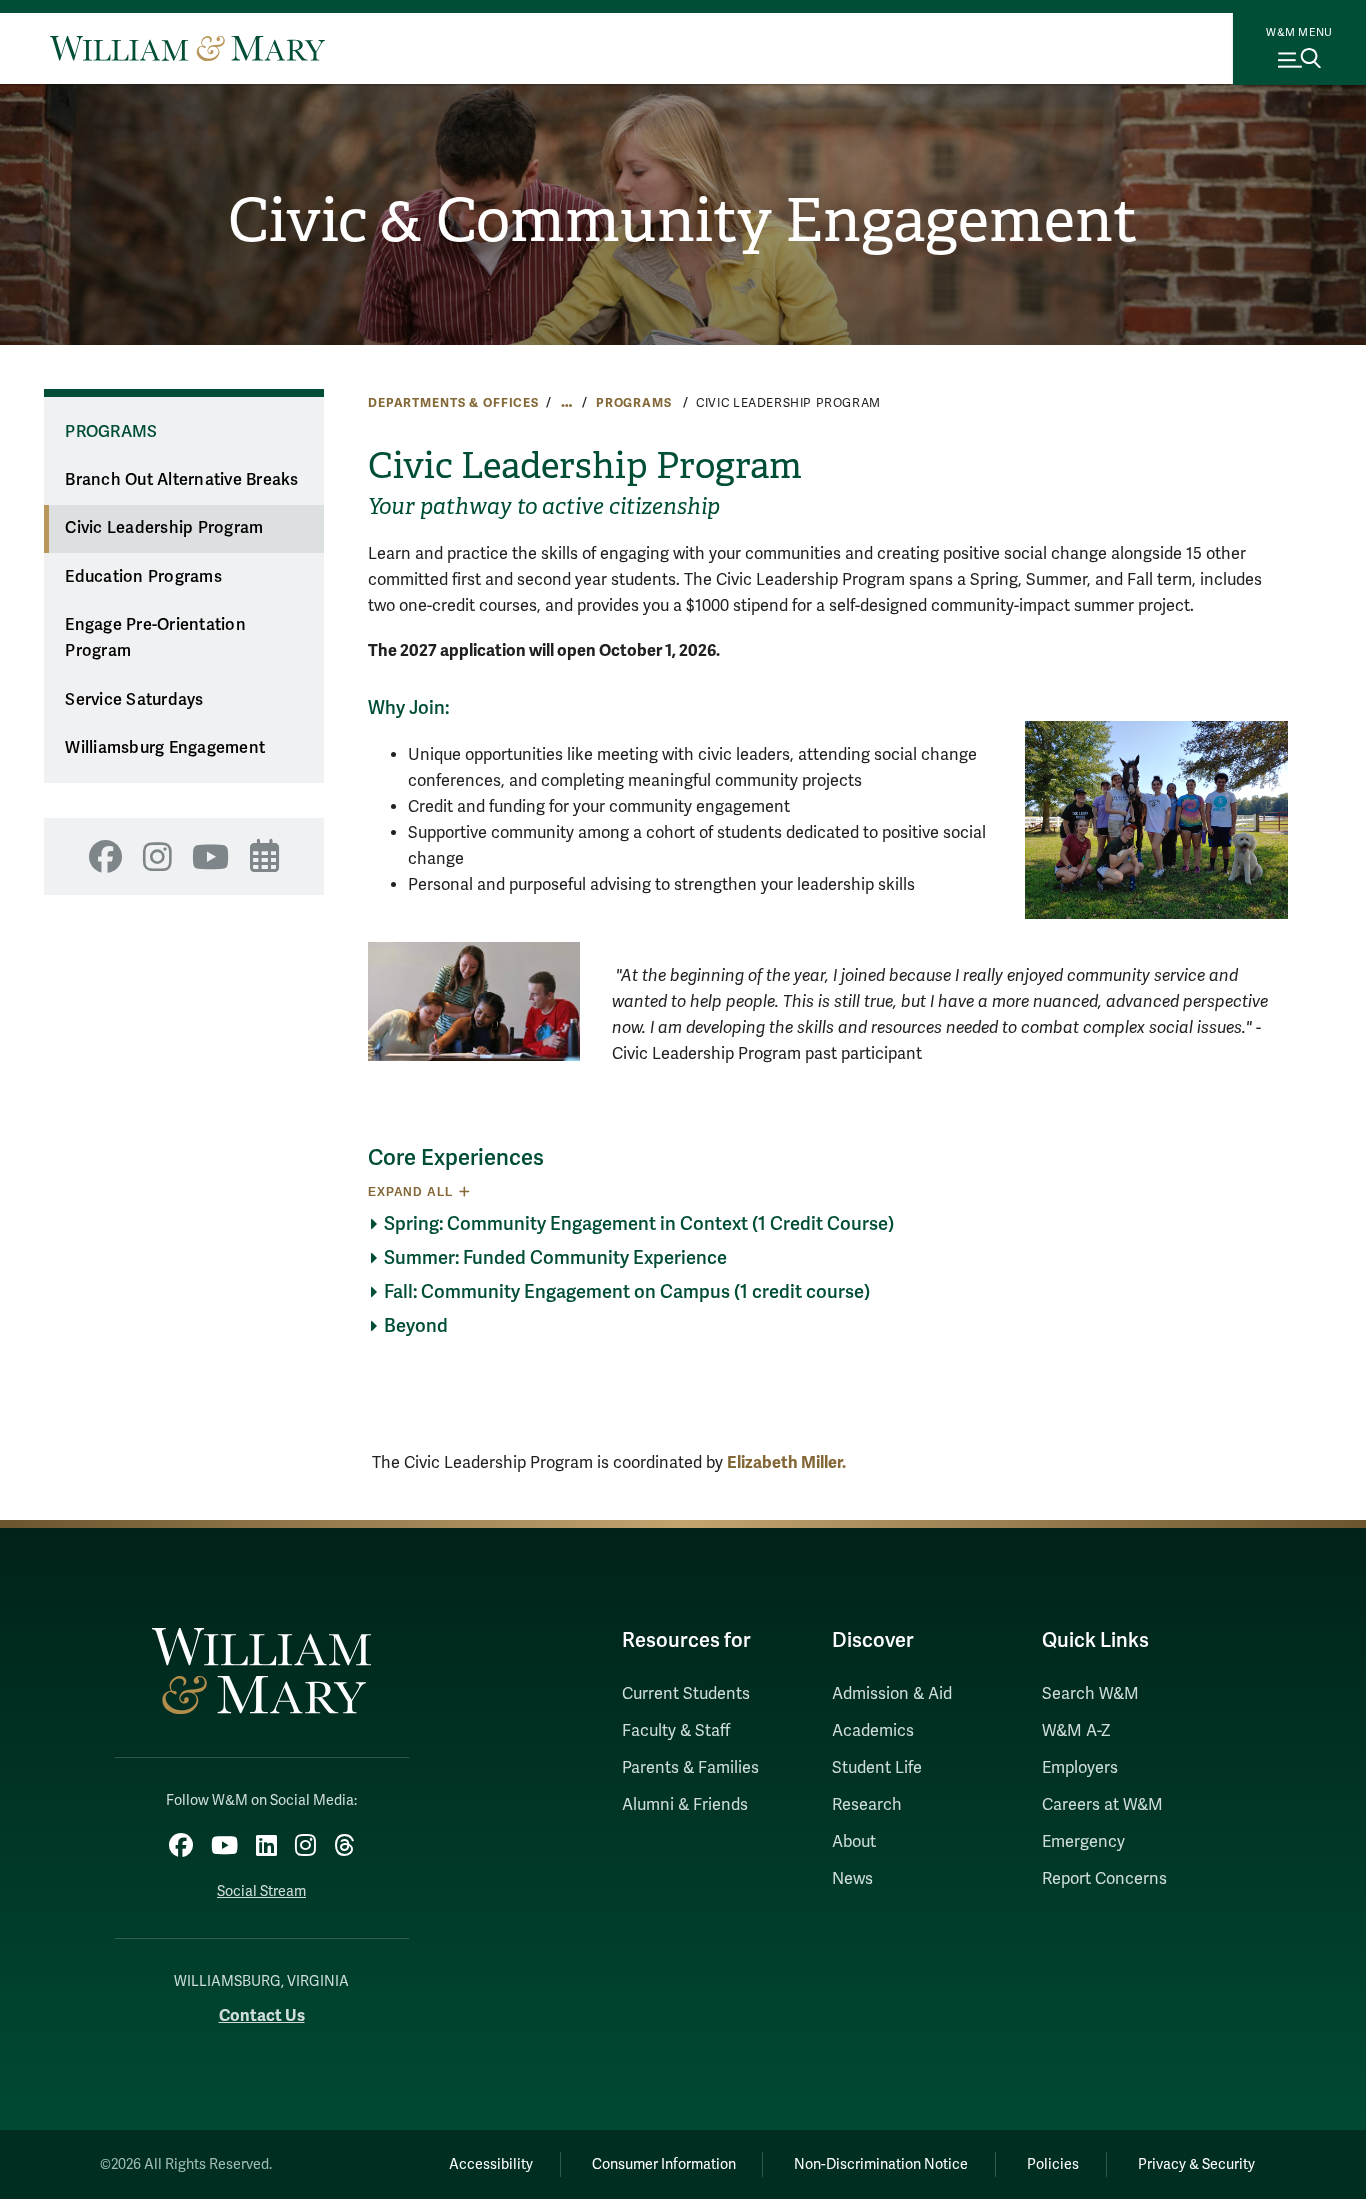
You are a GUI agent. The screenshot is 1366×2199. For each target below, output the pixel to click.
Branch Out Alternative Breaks (181, 480)
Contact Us (262, 2015)
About (854, 1842)
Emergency (1083, 1842)
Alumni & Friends (685, 1805)
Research (867, 1805)
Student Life (877, 1768)
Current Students (686, 1694)
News (852, 1879)
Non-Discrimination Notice (881, 2164)
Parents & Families (690, 1768)
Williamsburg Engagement (165, 748)
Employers (1080, 1768)
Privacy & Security (1196, 2164)
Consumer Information (664, 2164)
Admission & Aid (892, 1694)
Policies (1053, 2164)
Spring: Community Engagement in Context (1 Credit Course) (639, 1224)
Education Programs (143, 577)
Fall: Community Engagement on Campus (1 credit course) (627, 1292)
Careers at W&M (1102, 1805)
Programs (636, 403)
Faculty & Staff (676, 1731)
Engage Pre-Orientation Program (155, 638)
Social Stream (261, 1891)
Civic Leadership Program (164, 528)
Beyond (416, 1326)
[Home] (187, 48)
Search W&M (1090, 1694)
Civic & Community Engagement (683, 221)
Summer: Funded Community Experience (555, 1258)
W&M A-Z (1076, 1731)
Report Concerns (1104, 1879)
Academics (873, 1731)
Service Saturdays (134, 700)
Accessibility (491, 2164)
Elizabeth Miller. (786, 1462)
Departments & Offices (453, 403)
